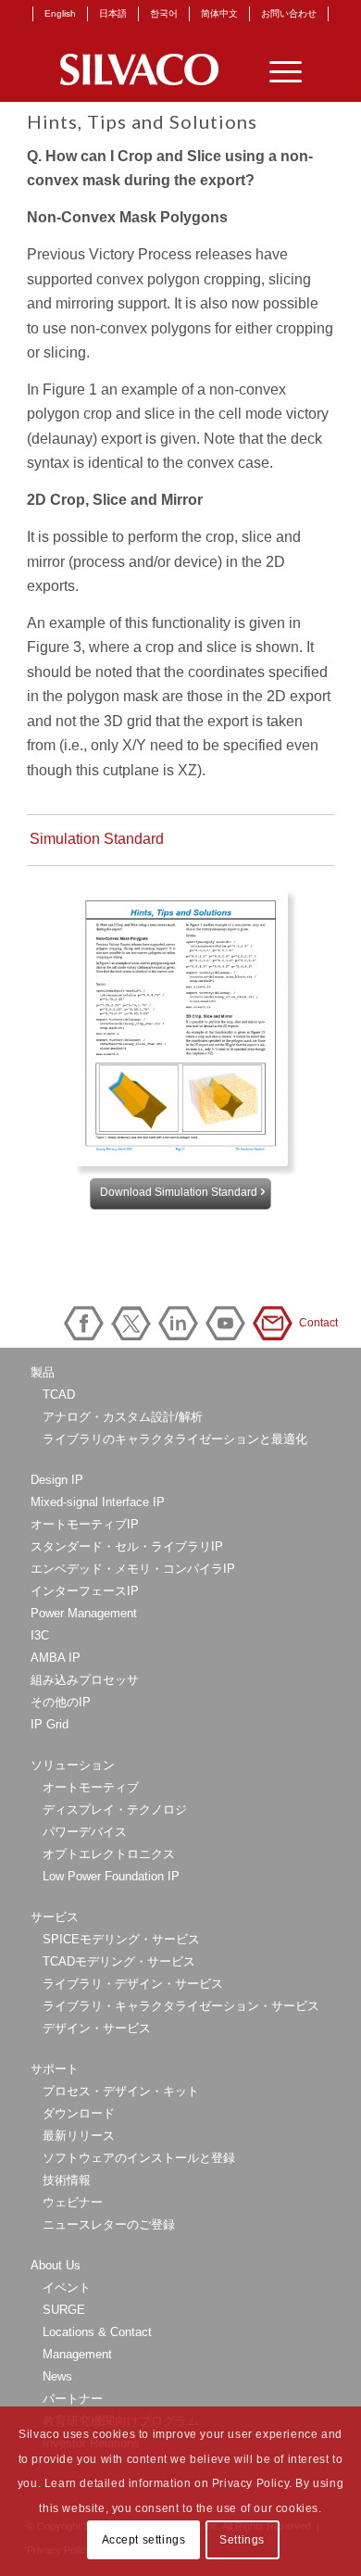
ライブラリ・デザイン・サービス (133, 1984)
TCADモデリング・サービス (119, 1961)
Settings (242, 2540)
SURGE (64, 2310)
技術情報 (67, 2180)
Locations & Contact (97, 2332)
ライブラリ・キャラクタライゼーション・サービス (181, 2006)
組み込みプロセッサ (85, 1680)
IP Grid (50, 1724)
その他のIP (61, 1702)
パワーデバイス (85, 1832)
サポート (55, 2069)
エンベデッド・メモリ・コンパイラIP (133, 1569)
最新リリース (79, 2136)
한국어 (164, 13)
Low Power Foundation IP (111, 1876)
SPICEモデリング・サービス (121, 1939)
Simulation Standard (97, 839)
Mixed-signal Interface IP (98, 1502)
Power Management (84, 1613)
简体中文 (219, 13)
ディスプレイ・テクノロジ (115, 1809)
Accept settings (144, 2540)
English (60, 13)
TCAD (59, 1395)
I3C (40, 1635)
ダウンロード (79, 2113)
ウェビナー (73, 2202)
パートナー (73, 2399)
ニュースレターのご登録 (109, 2224)
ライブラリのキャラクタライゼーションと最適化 (175, 1439)
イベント (67, 2287)
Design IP (57, 1480)
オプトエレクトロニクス (109, 1854)
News (57, 2376)
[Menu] (276, 69)
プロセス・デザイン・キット (121, 2091)
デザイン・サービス (97, 2028)
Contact (276, 1323)
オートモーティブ (91, 1787)
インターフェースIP (85, 1591)
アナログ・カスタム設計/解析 (123, 1417)
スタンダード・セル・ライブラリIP (127, 1546)
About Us (56, 2265)
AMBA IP (56, 1658)
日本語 (113, 13)
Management (77, 2354)
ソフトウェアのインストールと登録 (139, 2158)
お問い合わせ (289, 13)
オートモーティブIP (85, 1524)
